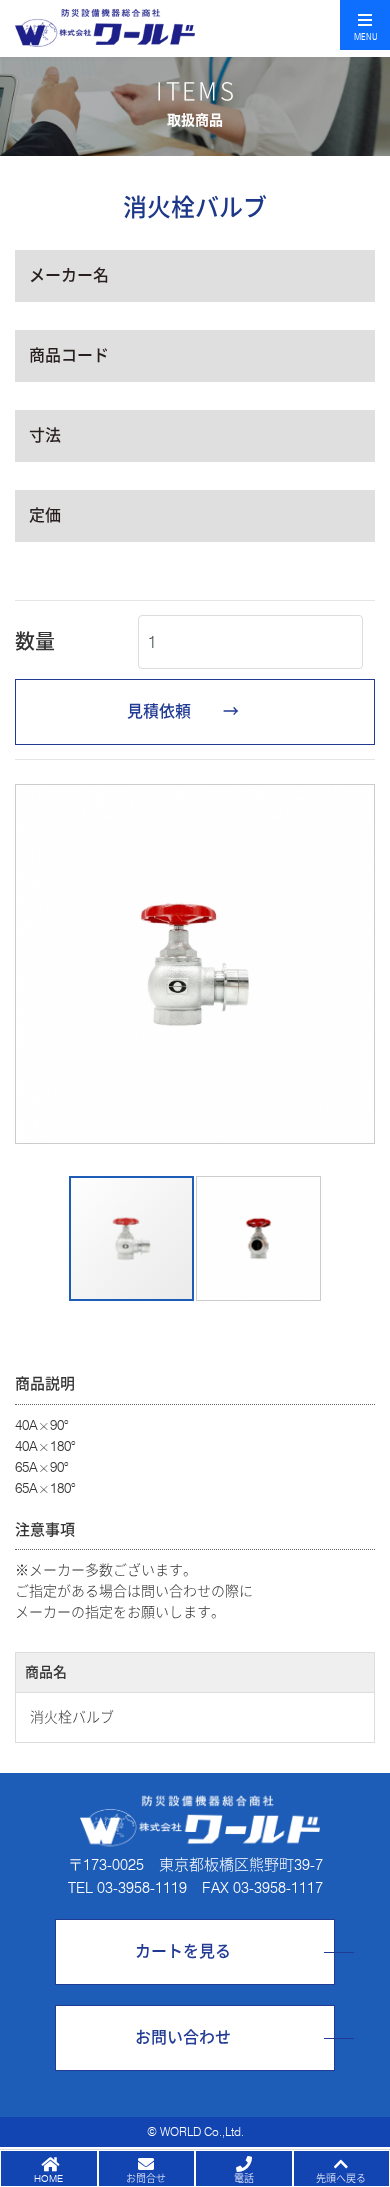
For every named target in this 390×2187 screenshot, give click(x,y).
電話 (244, 2178)
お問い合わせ (183, 2037)
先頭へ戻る (341, 2178)
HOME (48, 2178)
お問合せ (146, 2178)
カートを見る (183, 1951)
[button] (33, 964)
